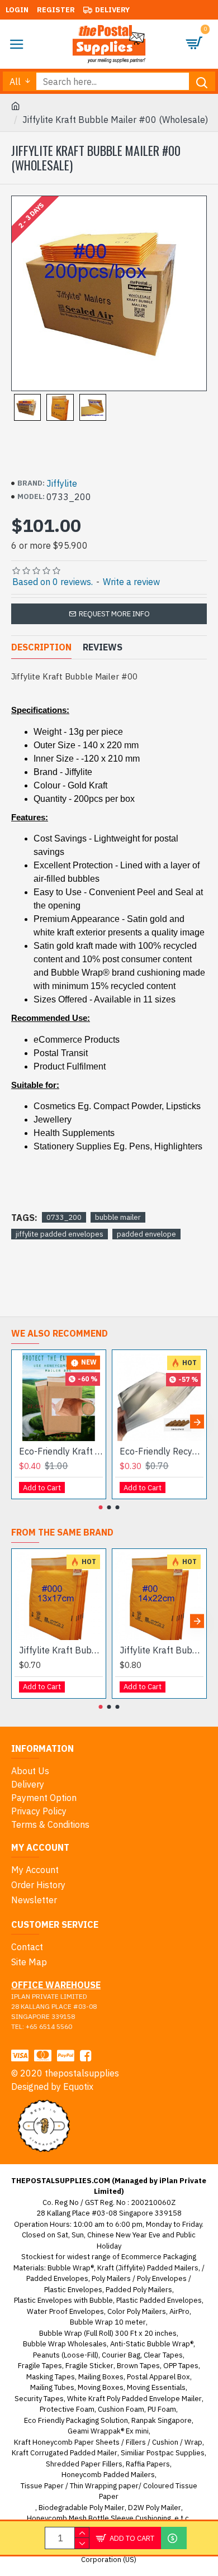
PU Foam (162, 2409)
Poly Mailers (111, 2278)
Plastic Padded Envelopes (159, 2300)
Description (41, 647)
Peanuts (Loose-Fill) (66, 2355)
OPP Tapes (181, 2366)
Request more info (114, 614)
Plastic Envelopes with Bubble (63, 2300)
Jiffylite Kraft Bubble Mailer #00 (162, 1650)
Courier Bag (121, 2355)
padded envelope (146, 1234)
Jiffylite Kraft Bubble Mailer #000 (61, 1650)
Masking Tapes (51, 2377)
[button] (21, 1422)
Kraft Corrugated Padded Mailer (65, 2453)
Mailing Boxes (101, 2377)
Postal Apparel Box (158, 2377)
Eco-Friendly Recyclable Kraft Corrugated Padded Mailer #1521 (162, 1451)
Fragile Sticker (89, 2366)
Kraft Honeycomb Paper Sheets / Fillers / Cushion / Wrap (108, 2442)
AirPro (179, 2311)
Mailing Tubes (52, 2387)
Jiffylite (62, 483)
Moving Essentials (156, 2387)
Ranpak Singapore (162, 2420)
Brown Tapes (138, 2366)
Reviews (103, 647)
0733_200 (64, 1217)
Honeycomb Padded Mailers (108, 2475)
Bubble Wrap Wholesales (65, 2344)
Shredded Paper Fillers (84, 2464)
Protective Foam (67, 2409)
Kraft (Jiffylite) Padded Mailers (148, 2268)
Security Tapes (39, 2399)
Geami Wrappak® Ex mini (108, 2431)
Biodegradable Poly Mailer (82, 2508)
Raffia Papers (148, 2464)
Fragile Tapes (40, 2366)
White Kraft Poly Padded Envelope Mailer (134, 2399)
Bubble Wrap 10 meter (108, 2322)
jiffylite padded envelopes (60, 1234)
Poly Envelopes (162, 2278)
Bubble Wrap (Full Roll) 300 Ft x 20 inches (108, 2333)
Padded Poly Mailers (139, 2290)
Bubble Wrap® (71, 2268)
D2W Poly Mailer (155, 2508)
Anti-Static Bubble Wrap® (152, 2344)
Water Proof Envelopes (65, 2311)
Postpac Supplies (176, 2453)
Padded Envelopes (57, 2278)
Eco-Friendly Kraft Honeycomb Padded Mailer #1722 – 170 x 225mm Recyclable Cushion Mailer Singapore (61, 1451)
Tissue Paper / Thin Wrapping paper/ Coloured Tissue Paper (109, 2491)
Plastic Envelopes (73, 2290)
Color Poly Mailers (137, 2311)
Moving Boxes (101, 2387)
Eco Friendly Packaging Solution (76, 2420)
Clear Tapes (163, 2355)
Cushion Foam (121, 2409)
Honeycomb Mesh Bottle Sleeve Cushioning (99, 2518)
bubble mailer (118, 1217)
